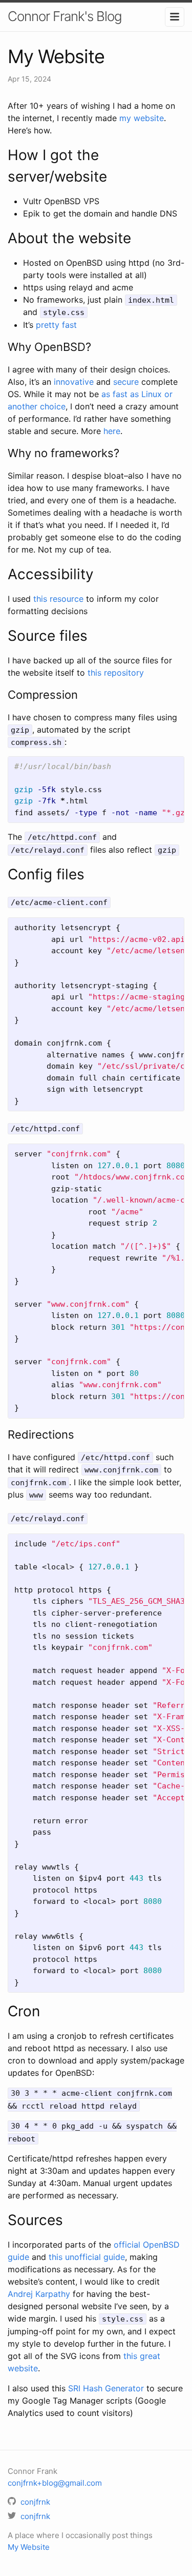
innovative (74, 382)
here (112, 431)
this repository (116, 673)
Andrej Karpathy (39, 2294)
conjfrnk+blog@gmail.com (55, 2483)
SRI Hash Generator (106, 2388)
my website (142, 118)
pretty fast (56, 325)
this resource (58, 599)
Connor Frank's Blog (65, 16)
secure (126, 382)
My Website (29, 2547)
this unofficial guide (87, 2257)
